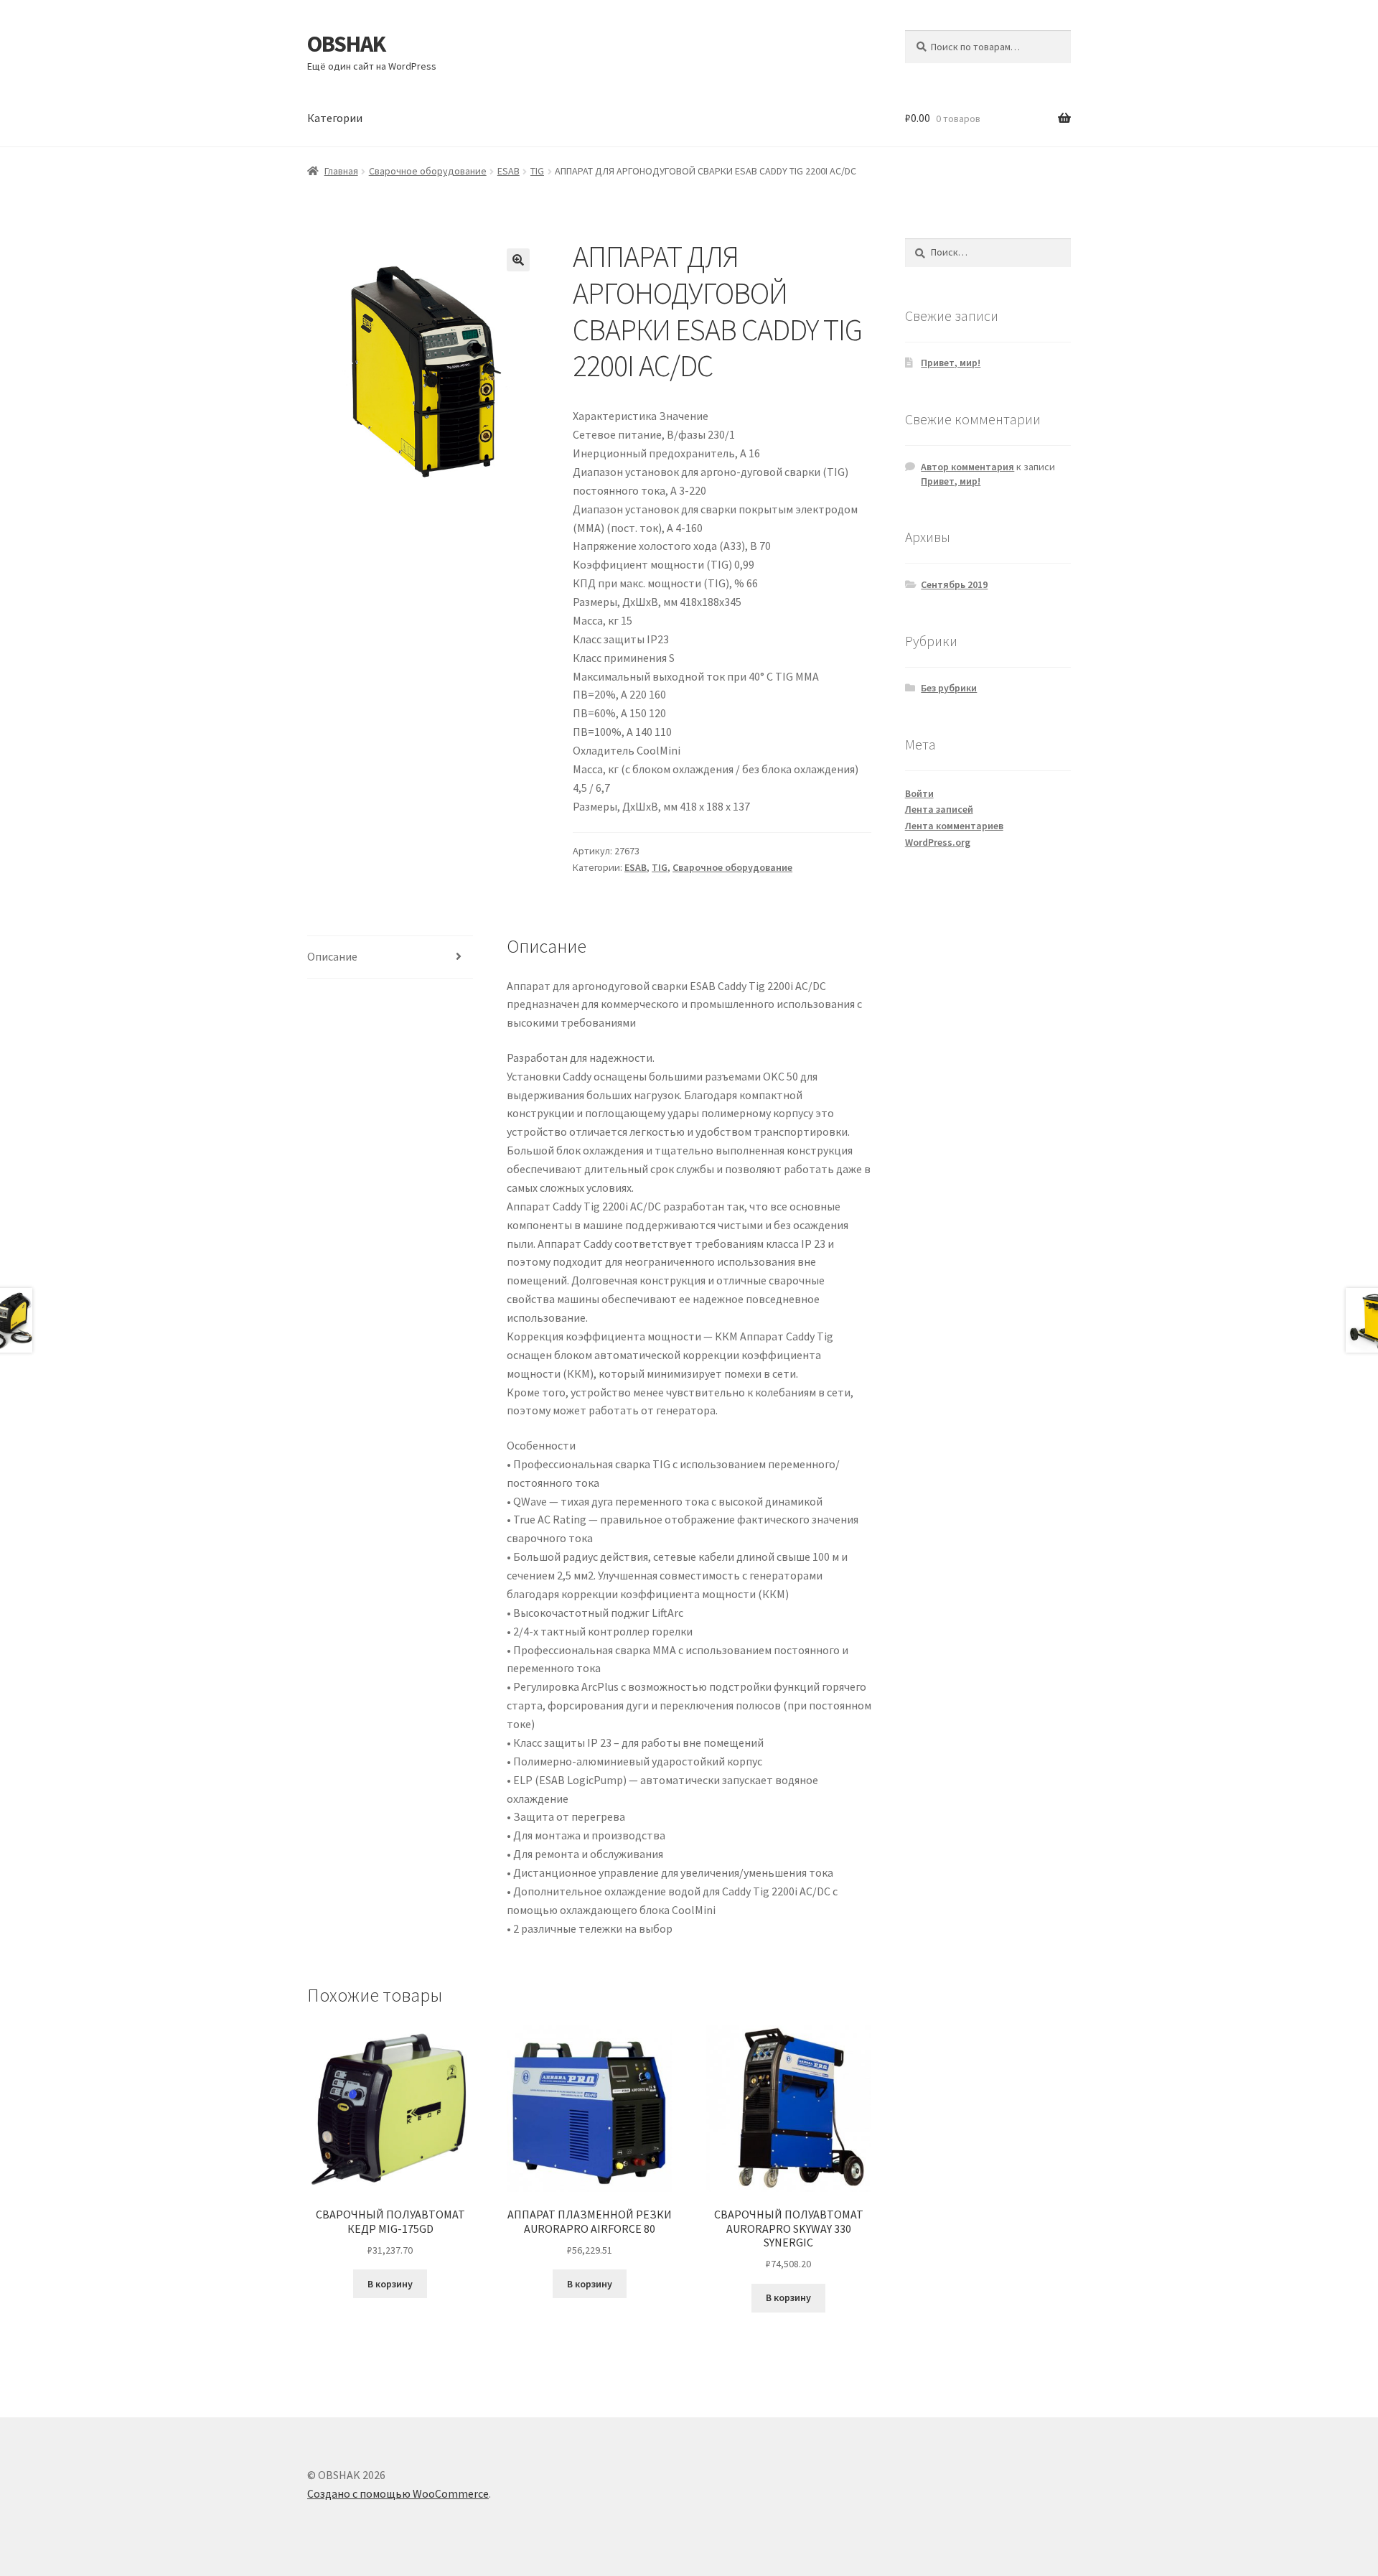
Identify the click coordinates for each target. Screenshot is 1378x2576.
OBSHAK (346, 44)
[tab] (390, 957)
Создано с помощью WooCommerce (398, 2493)
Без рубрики (949, 688)
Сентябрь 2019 (954, 584)
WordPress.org (938, 842)
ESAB (508, 171)
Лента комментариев (954, 826)
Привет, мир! (951, 363)
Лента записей (939, 809)
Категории (335, 118)
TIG (537, 171)
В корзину (390, 2284)
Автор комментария (967, 467)
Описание (332, 956)
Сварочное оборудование (428, 171)
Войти (919, 793)
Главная (341, 171)
